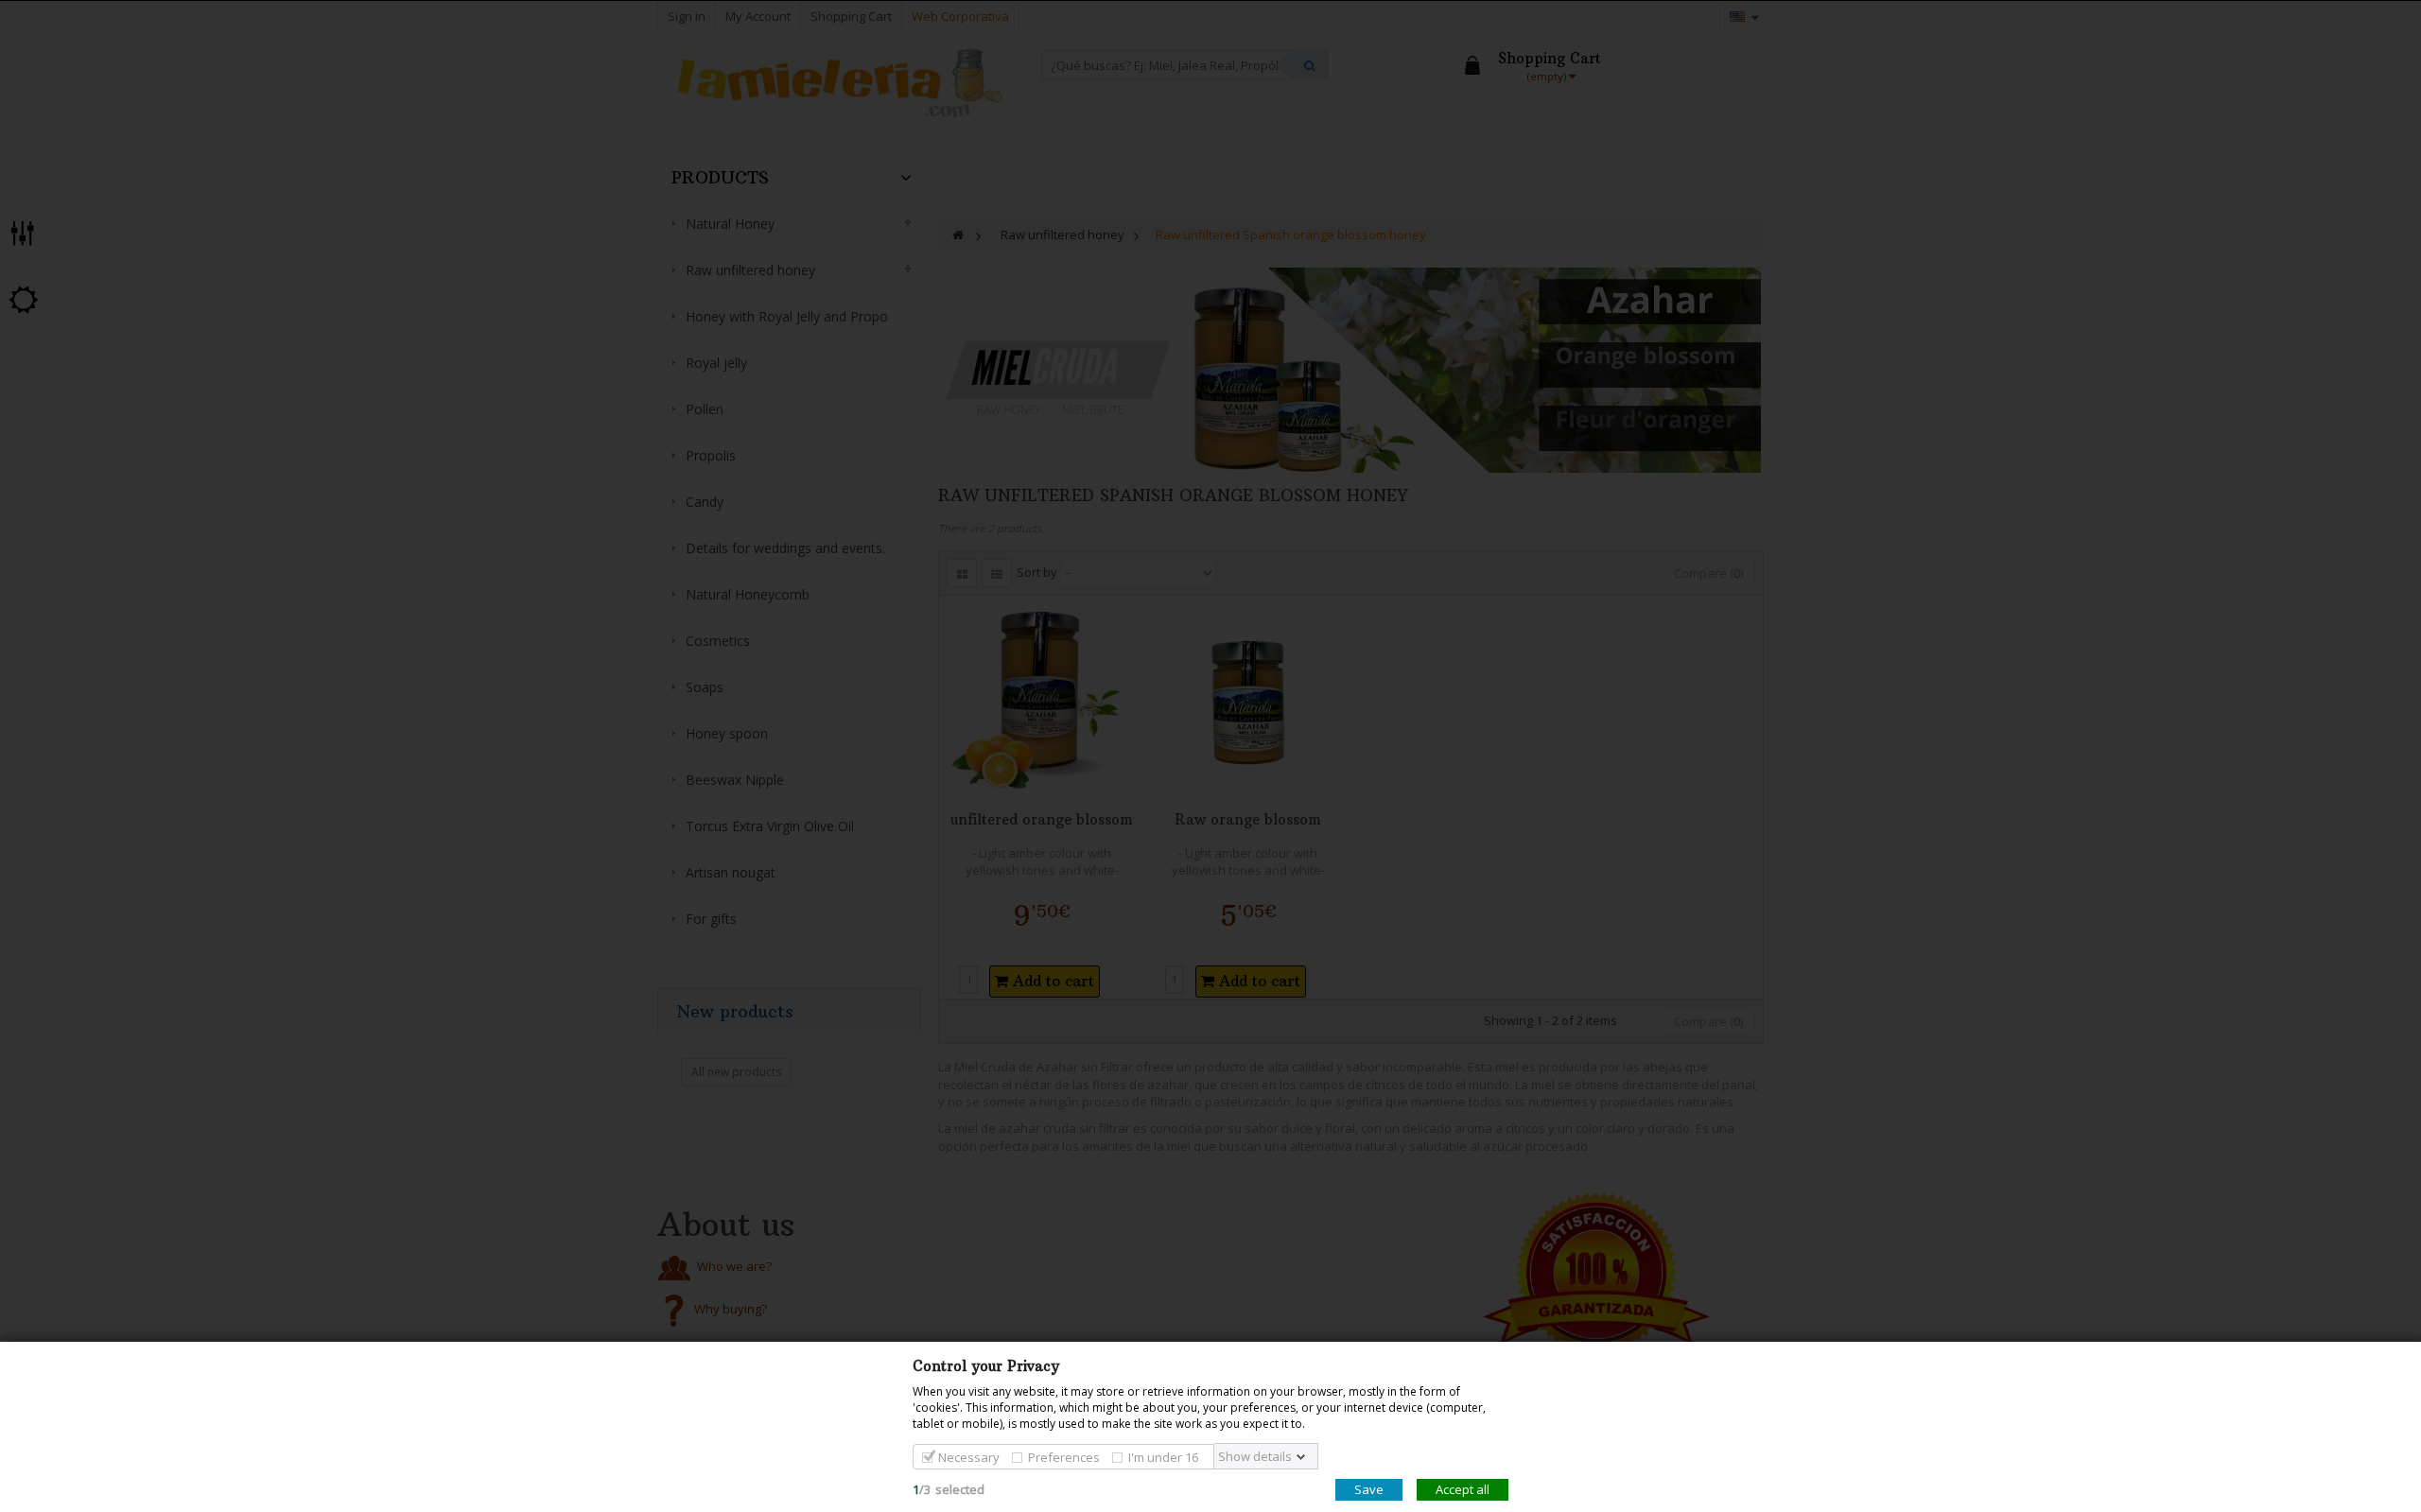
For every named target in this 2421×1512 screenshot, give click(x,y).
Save (1369, 1489)
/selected (949, 1489)
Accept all (1463, 1489)
